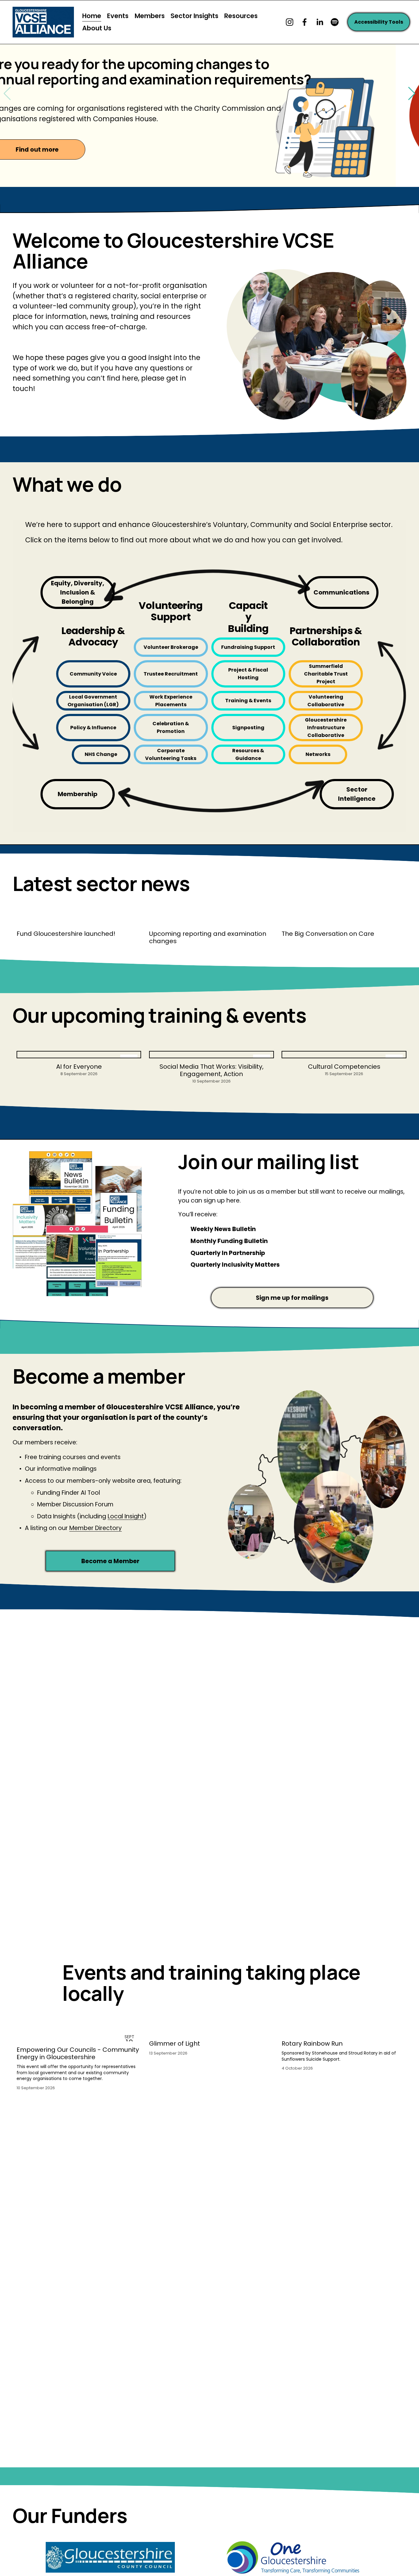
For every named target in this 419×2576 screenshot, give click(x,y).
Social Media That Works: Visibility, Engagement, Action (211, 1070)
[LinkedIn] (320, 22)
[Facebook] (305, 22)
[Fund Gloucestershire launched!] (79, 922)
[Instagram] (290, 22)
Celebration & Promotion (171, 727)
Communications (341, 592)
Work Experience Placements (171, 701)
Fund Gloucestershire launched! (66, 934)
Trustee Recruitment (171, 674)
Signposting (248, 728)
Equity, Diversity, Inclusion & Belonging (78, 592)
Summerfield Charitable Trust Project (326, 674)
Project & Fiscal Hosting (248, 674)
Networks (318, 754)
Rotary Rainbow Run (312, 2043)
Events (118, 16)
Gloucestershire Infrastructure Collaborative (326, 728)
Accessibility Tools (379, 22)
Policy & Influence (93, 728)
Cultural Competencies (344, 1067)
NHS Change (101, 754)
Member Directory (96, 1528)
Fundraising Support (248, 647)
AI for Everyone (79, 1067)
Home (92, 16)
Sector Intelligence (357, 794)
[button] (412, 94)
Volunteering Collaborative (326, 701)
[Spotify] (335, 22)
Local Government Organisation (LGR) (93, 701)
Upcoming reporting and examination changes (208, 937)
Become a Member (110, 1561)
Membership (78, 794)
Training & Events (248, 701)
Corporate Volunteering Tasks (171, 754)
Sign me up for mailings (292, 1298)
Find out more (60, 150)
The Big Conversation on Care (328, 934)
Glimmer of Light (175, 2043)
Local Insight (126, 1516)
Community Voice (93, 674)
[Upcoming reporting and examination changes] (211, 922)
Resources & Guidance (248, 754)
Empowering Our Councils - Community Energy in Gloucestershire (78, 2053)
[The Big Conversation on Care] (344, 922)
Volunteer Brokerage (171, 647)
